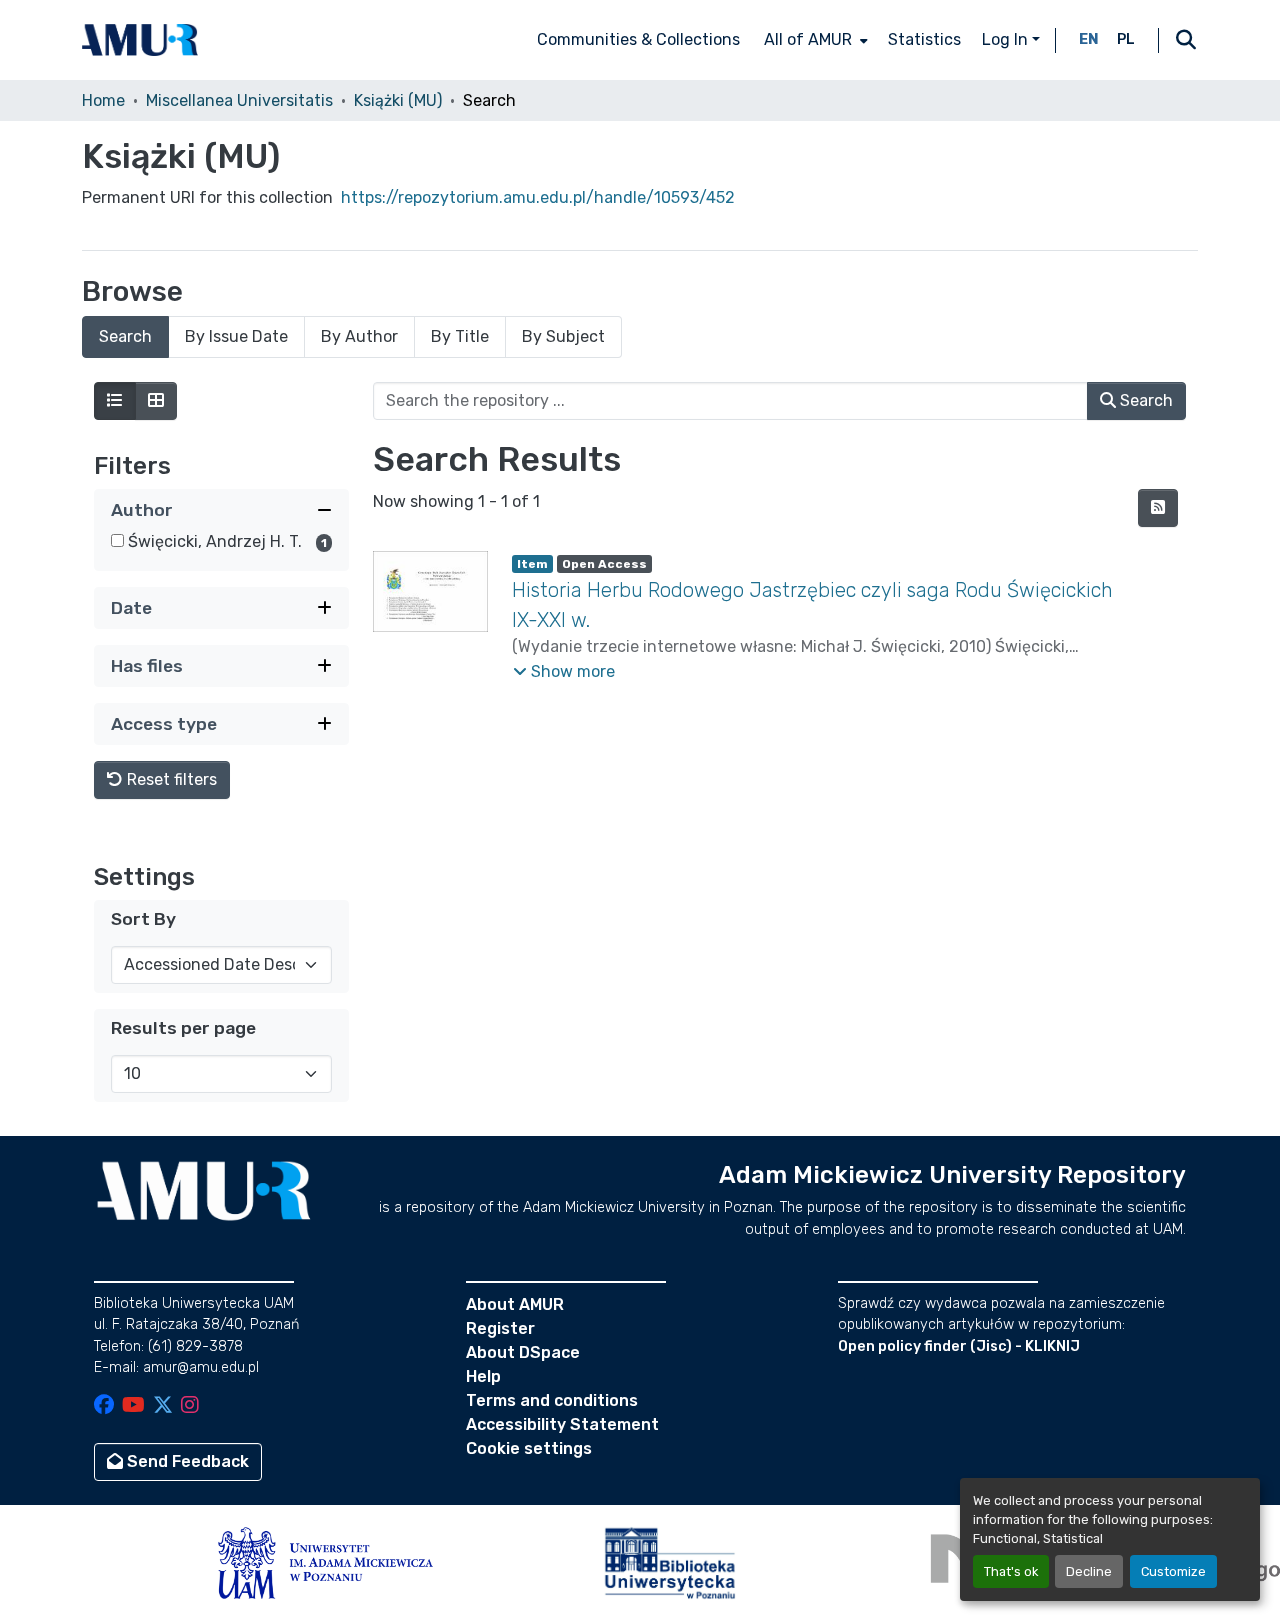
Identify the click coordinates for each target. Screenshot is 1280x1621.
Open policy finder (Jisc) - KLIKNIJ (959, 1346)
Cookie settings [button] (529, 1448)
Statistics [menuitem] (924, 39)
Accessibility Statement (562, 1424)
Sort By (143, 919)
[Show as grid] (156, 401)
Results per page (183, 1028)
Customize (1173, 1571)
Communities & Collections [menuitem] (638, 39)
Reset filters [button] (170, 779)
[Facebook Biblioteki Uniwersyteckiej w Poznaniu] (104, 1406)
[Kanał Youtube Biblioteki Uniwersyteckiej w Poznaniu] (133, 1406)
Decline (1089, 1571)
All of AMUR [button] (808, 39)
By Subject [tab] (563, 336)
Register (500, 1328)
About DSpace (523, 1352)
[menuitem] (814, 40)
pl (1126, 39)
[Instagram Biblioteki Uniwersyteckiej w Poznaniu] (190, 1406)
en (1089, 39)
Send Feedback (186, 1461)
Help (483, 1376)
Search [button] (1144, 400)
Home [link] (103, 100)
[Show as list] (115, 401)
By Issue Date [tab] (236, 336)
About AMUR (515, 1304)
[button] (140, 40)
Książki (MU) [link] (398, 100)
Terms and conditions (552, 1400)
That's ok (1011, 1571)
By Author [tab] (359, 336)
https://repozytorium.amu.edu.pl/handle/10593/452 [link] (538, 197)
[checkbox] (117, 540)
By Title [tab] (460, 336)
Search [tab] (125, 336)
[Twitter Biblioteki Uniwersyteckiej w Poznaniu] (163, 1406)
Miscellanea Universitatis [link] (239, 100)
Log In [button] (1007, 39)
